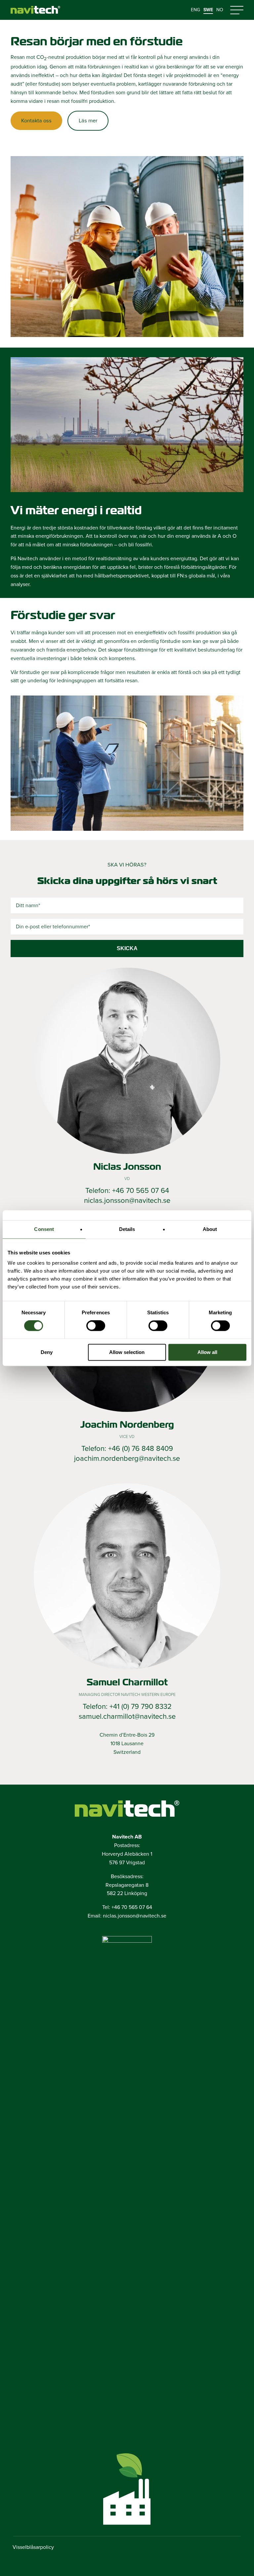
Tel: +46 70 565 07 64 (127, 1907)
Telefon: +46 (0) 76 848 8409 (127, 1449)
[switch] (96, 1326)
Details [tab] (127, 1229)
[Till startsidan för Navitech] (35, 10)
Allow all (207, 1352)
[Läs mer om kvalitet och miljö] (127, 1941)
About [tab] (210, 1229)
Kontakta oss (36, 121)
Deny (47, 1352)
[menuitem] (195, 10)
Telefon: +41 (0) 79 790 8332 (127, 1707)
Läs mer (88, 121)
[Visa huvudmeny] (237, 10)
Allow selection (127, 1352)
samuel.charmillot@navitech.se (127, 1716)
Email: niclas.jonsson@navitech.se (127, 1916)
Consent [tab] (44, 1229)
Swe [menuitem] (208, 10)
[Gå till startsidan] (127, 1809)
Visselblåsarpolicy (33, 2547)
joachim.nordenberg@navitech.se (127, 1458)
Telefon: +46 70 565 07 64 (127, 1191)
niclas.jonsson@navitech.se (127, 1201)
